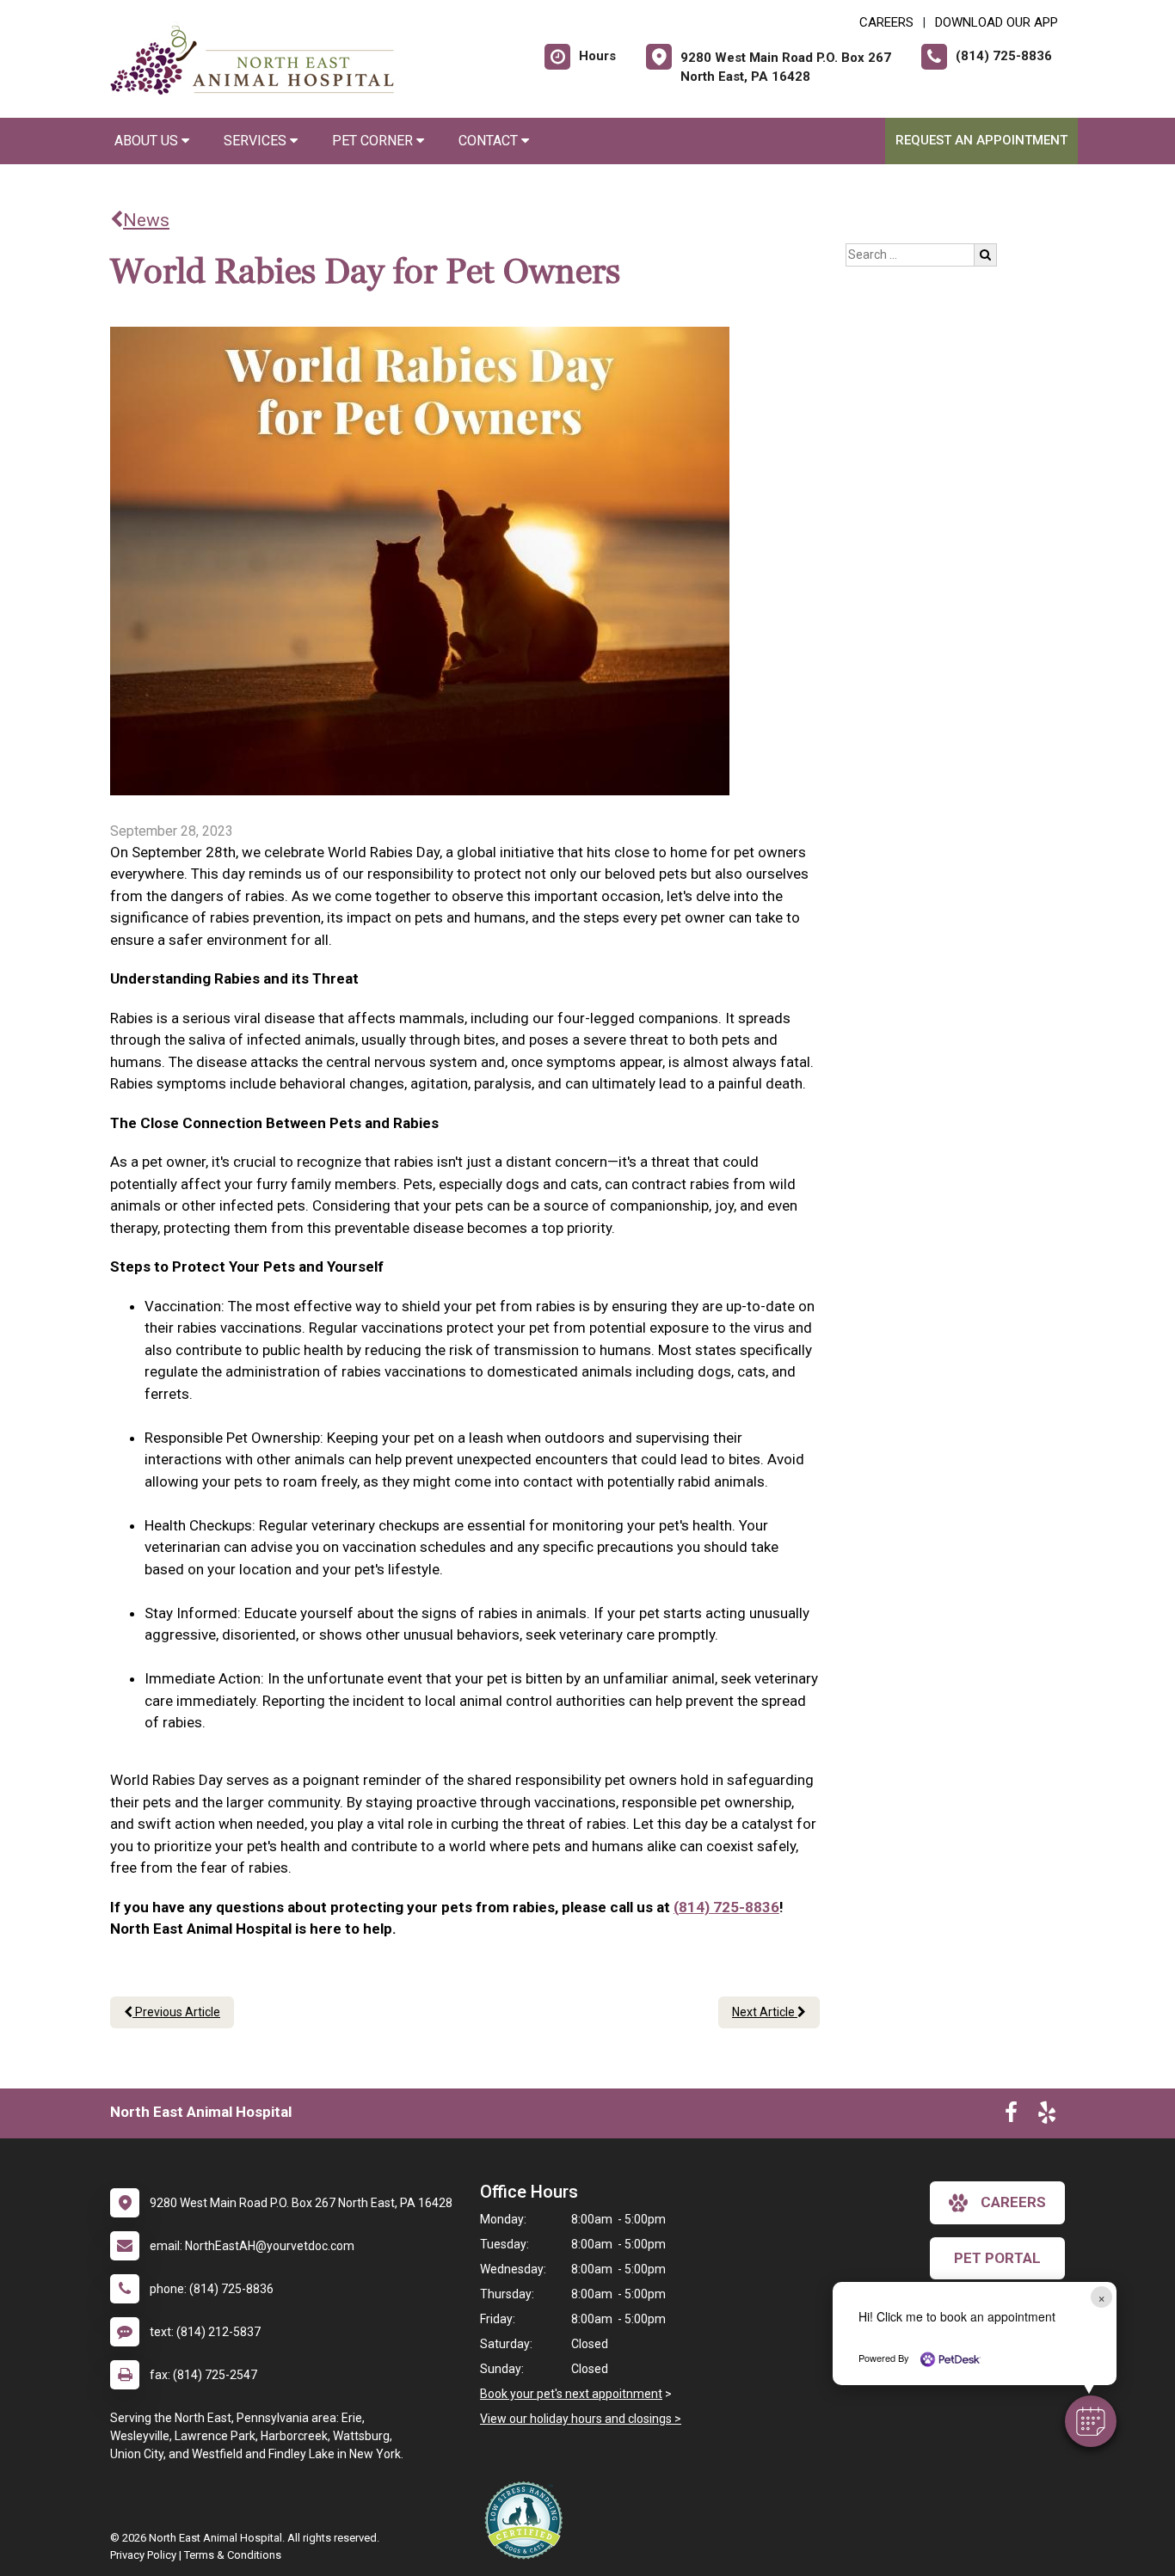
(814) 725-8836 (726, 1907)
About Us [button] (148, 141)
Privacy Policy (143, 2555)
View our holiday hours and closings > (581, 2419)
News (146, 220)
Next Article (765, 2012)
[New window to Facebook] (1011, 2116)
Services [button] (257, 141)
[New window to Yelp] (1047, 2116)
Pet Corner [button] (374, 141)
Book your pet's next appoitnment (571, 2394)
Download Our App (997, 22)
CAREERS (886, 22)
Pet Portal (997, 2258)
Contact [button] (490, 141)
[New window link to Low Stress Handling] (527, 2520)
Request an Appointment (981, 140)
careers (1013, 2202)
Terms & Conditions (233, 2555)
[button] (1091, 2421)
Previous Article (176, 2012)
